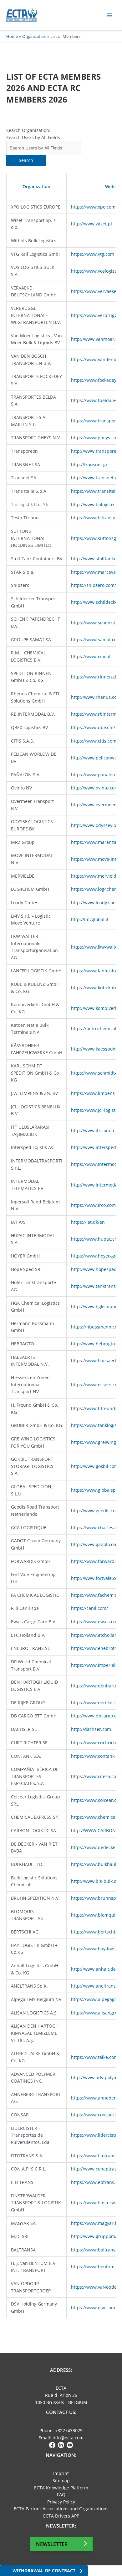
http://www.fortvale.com (96, 1578)
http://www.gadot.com (94, 1544)
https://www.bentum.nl (95, 2267)
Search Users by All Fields (33, 137)
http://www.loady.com (94, 902)
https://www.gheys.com (96, 438)
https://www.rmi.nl (91, 656)
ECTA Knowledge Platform (61, 2488)
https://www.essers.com (96, 1385)
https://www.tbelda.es (94, 400)
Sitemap (61, 2480)
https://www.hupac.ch (94, 1239)
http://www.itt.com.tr (93, 1130)
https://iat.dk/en (88, 1222)
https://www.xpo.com (93, 207)
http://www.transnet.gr (95, 478)
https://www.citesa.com (96, 1776)
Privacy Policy (61, 2502)
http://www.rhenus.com (96, 697)
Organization (36, 187)
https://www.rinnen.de (95, 677)
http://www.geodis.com (95, 1511)
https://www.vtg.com (93, 254)
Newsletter (52, 2544)
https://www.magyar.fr (95, 2223)
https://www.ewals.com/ (96, 1622)
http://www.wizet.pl (91, 224)
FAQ (61, 2495)
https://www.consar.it (94, 2115)
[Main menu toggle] (110, 15)
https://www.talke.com (94, 2057)
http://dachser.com (91, 1729)
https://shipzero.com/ (94, 585)
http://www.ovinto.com (95, 788)
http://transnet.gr (89, 464)
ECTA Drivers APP (61, 2516)
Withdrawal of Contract (44, 2571)
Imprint (61, 2473)
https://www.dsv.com (93, 2308)
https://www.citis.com (94, 741)
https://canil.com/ (89, 1608)
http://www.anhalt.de (93, 1969)
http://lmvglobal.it (90, 919)
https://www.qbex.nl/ (93, 727)
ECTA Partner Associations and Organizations (61, 2509)
